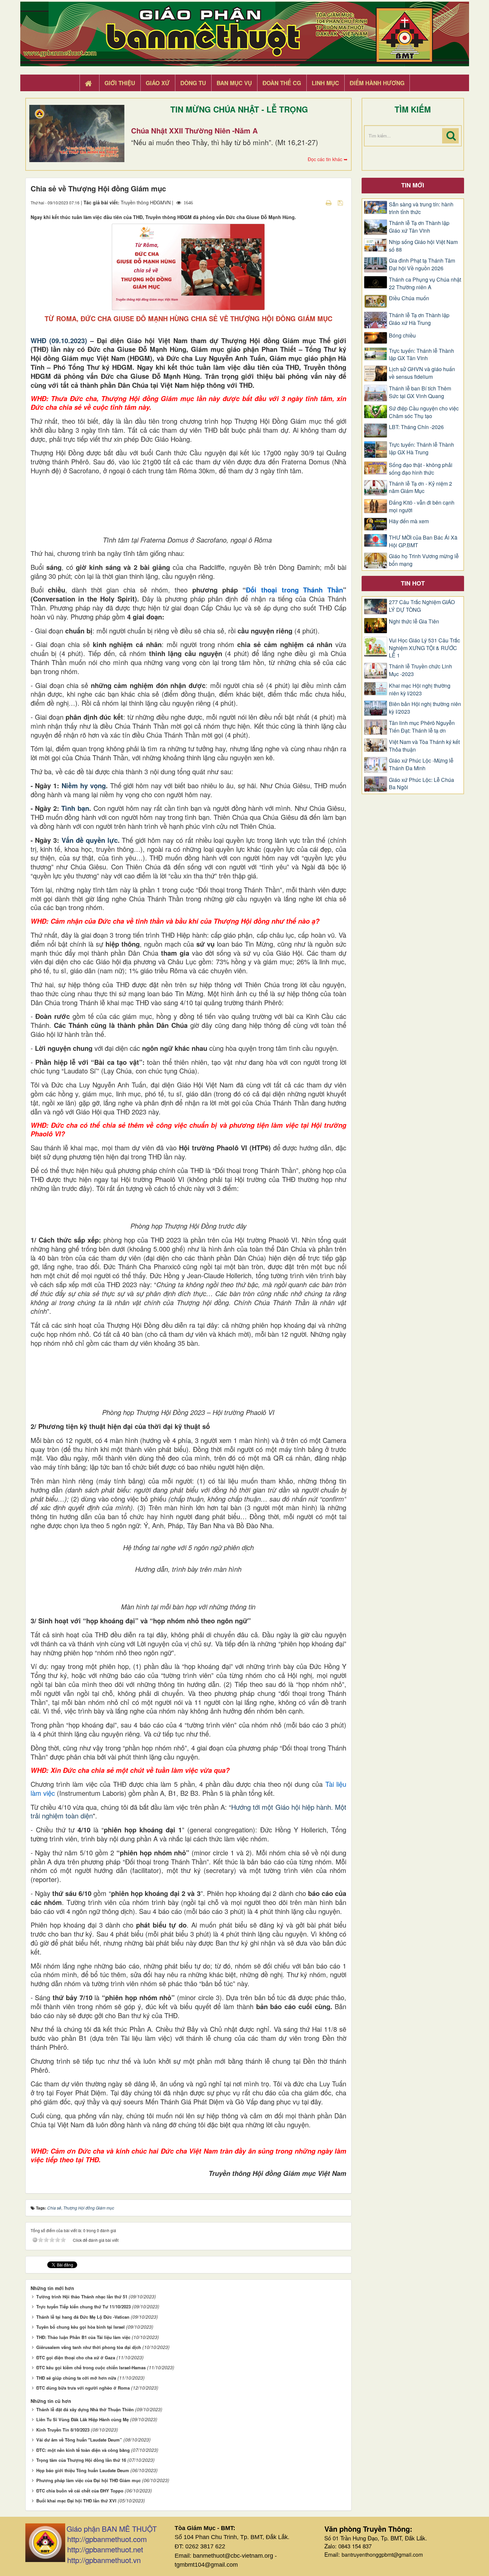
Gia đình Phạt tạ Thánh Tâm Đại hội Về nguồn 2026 (422, 264)
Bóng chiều (402, 336)
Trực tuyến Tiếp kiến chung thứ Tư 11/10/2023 (83, 2307)
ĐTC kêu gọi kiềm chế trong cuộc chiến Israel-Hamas (91, 2367)
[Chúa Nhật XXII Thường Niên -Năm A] (77, 133)
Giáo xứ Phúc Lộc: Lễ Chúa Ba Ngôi (421, 784)
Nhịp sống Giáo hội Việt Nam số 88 (423, 246)
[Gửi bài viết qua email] (317, 202)
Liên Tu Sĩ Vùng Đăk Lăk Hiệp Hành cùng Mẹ (82, 2419)
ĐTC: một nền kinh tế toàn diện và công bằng (83, 2450)
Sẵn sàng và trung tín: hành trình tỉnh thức (421, 208)
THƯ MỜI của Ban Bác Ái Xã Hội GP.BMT (423, 541)
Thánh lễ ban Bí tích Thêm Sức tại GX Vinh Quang (420, 392)
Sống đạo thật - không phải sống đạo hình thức (421, 469)
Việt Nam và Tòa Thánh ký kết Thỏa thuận (424, 746)
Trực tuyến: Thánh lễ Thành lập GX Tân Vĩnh (421, 355)
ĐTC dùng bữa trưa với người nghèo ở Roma (83, 2388)
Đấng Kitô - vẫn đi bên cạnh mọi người (422, 506)
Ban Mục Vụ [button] (234, 83)
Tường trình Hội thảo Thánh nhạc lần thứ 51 (82, 2297)
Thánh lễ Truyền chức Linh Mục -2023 (420, 670)
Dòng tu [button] (193, 83)
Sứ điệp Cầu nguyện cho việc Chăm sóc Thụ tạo (424, 412)
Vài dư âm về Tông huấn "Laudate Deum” (79, 2440)
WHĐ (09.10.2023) (59, 340)
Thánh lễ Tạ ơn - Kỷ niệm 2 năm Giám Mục (420, 487)
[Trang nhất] (89, 83)
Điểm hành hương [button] (377, 83)
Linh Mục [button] (325, 83)
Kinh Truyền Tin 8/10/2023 (63, 2430)
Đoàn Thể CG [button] (282, 83)
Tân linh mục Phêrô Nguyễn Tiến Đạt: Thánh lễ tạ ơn (422, 727)
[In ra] (329, 202)
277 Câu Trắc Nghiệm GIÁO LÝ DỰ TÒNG (422, 606)
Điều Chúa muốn (409, 298)
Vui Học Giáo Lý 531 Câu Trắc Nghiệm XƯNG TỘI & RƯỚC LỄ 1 (424, 648)
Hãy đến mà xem (409, 521)
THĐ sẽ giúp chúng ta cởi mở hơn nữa (76, 2378)
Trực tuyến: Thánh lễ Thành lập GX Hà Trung (421, 449)
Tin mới (413, 185)
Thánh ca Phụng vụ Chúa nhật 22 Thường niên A (425, 283)
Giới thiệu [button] (120, 83)
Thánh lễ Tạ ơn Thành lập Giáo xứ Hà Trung (419, 319)
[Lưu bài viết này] (341, 202)
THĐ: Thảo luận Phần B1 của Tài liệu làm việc (83, 2337)
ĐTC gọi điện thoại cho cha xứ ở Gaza (76, 2357)
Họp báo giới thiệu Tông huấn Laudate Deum (83, 2470)
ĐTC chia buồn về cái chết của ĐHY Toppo (80, 2491)
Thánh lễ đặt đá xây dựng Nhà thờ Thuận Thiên (85, 2409)
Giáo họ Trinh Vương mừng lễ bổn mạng (424, 560)
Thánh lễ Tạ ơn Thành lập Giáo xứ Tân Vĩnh (419, 227)
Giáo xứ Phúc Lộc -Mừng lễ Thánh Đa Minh (421, 764)
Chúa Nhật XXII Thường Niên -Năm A (194, 130)
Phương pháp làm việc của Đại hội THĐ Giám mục (88, 2480)
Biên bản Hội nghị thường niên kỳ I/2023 (425, 708)
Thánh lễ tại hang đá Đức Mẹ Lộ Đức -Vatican (83, 2317)
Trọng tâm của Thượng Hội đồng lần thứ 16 (81, 2460)
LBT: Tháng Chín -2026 (416, 427)
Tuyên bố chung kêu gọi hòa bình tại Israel (81, 2327)
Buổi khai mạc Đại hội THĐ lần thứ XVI (76, 2501)
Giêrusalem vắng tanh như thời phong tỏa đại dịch (89, 2347)
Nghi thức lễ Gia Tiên (414, 621)
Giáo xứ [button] (158, 83)
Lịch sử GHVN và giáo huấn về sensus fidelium (422, 373)
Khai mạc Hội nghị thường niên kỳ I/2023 (420, 690)
